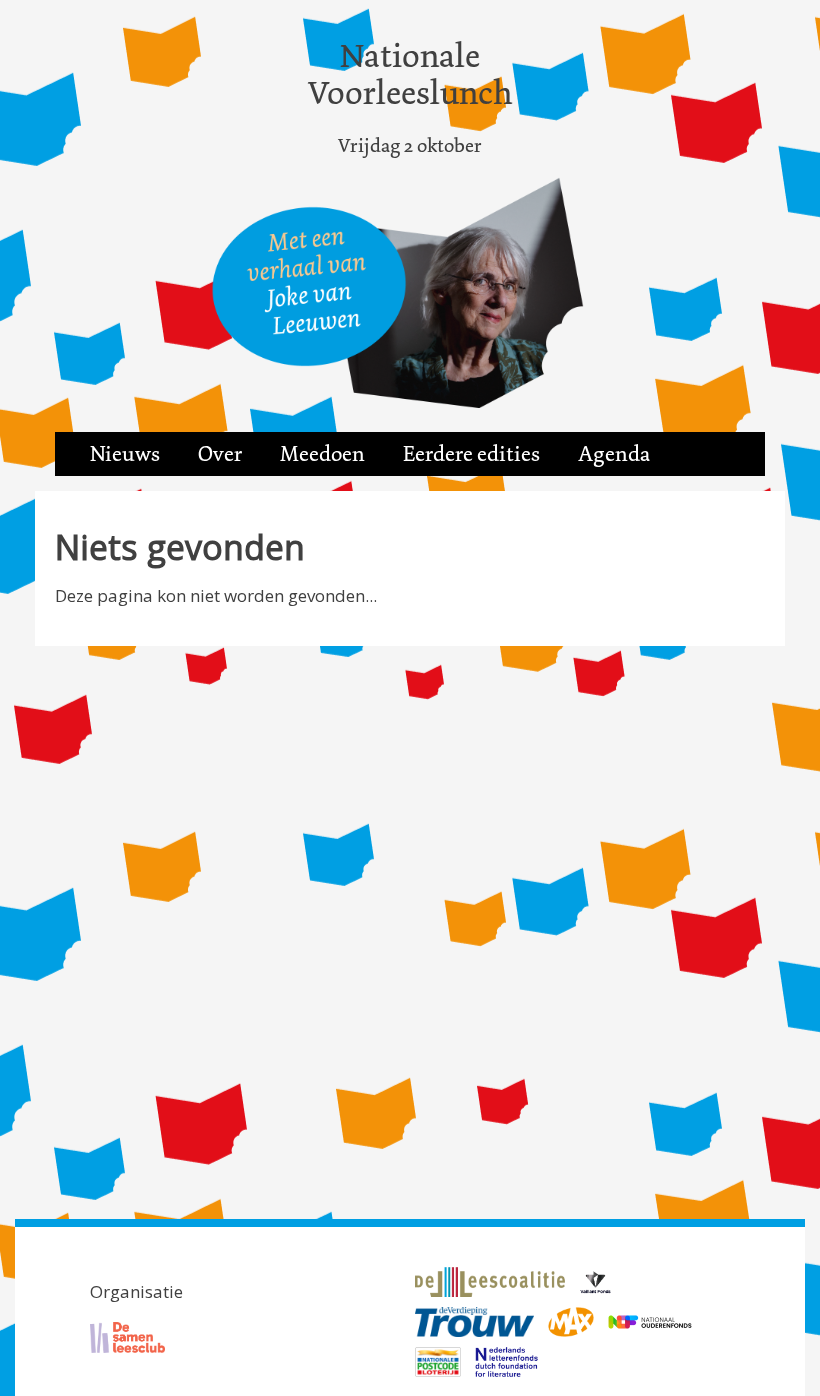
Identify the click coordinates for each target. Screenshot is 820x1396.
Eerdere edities (471, 454)
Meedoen (322, 454)
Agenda (614, 454)
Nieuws (125, 454)
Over (220, 454)
